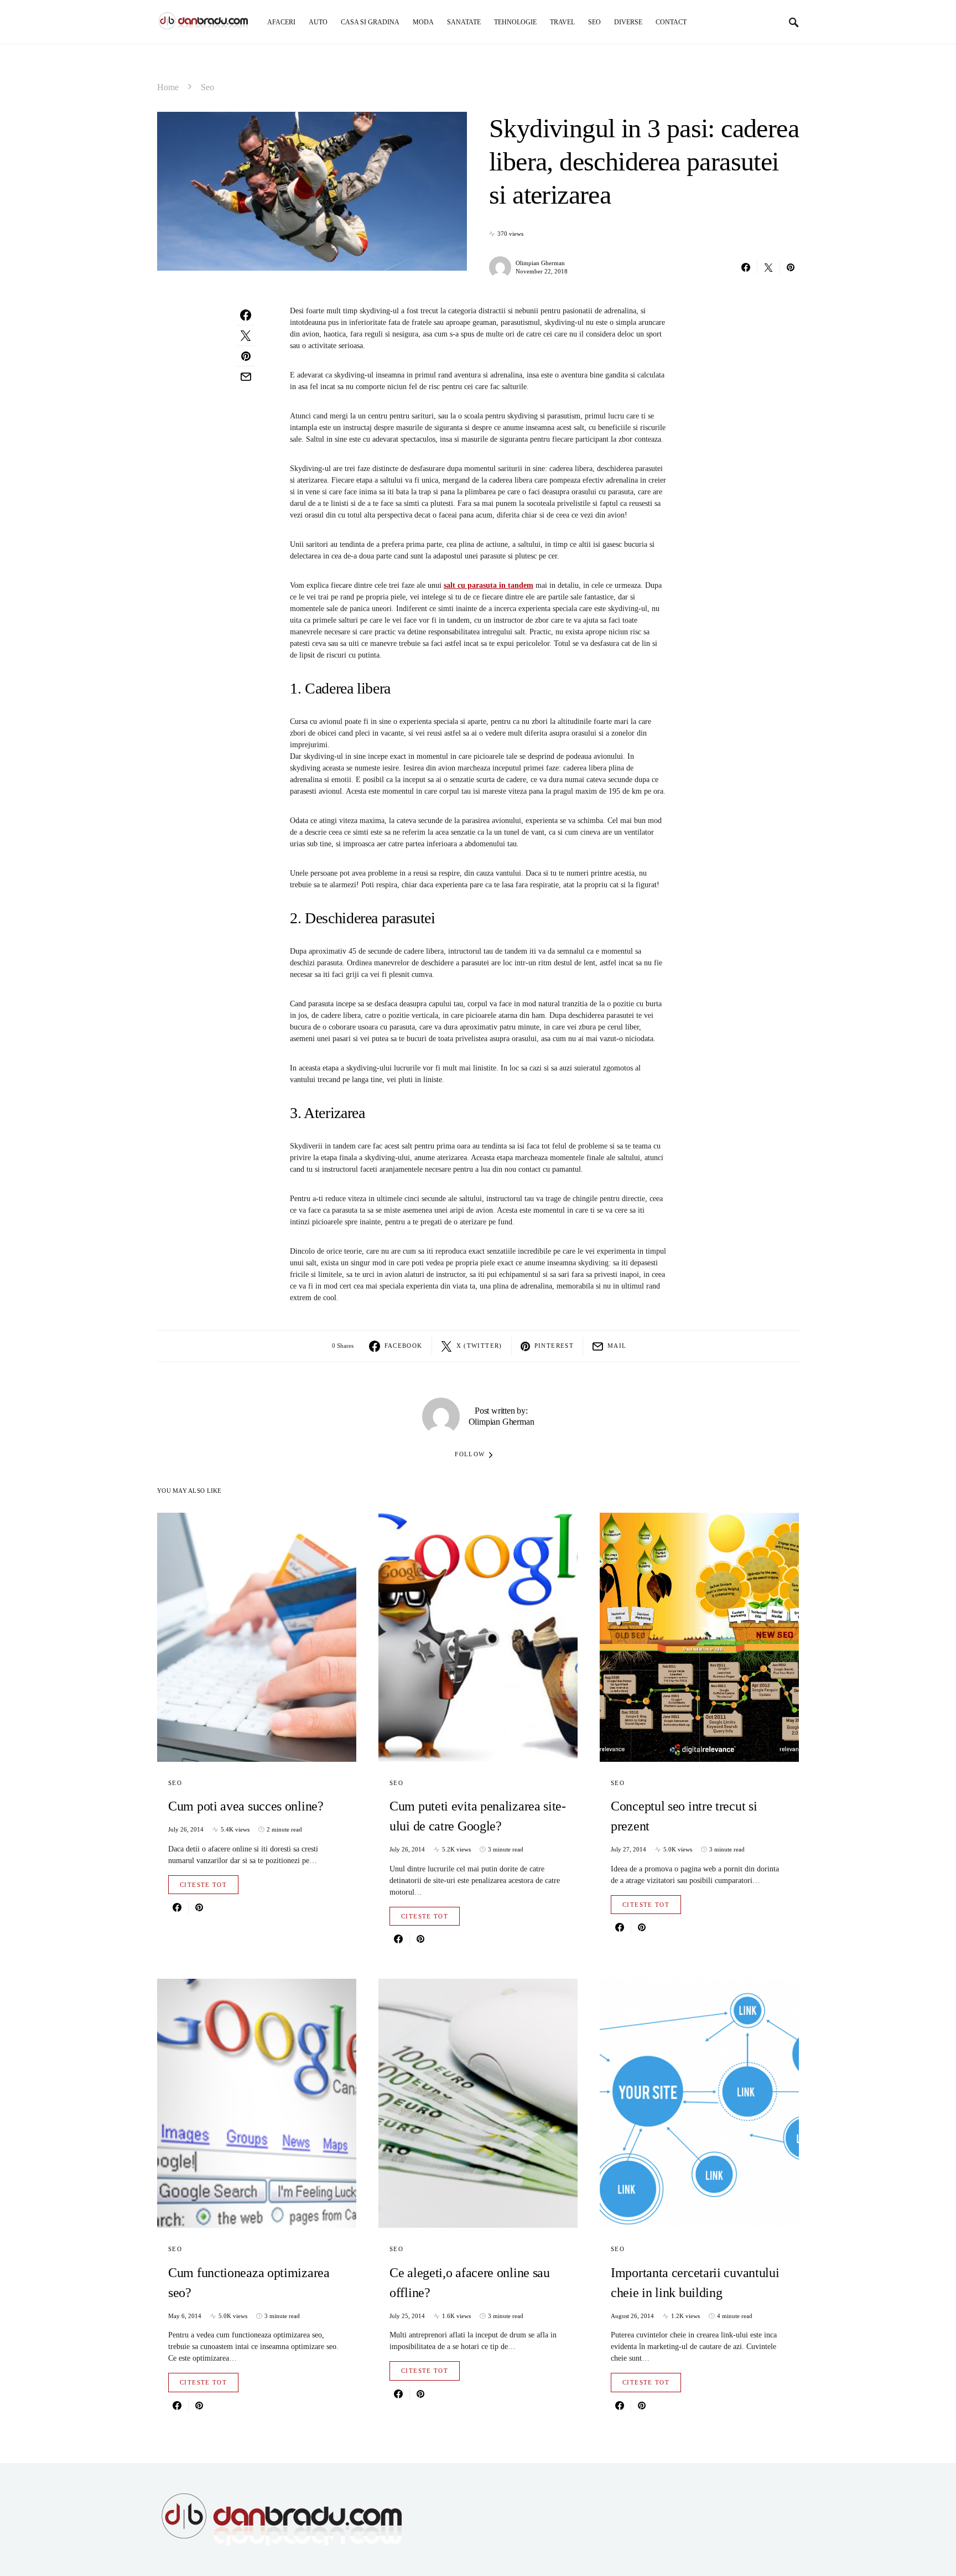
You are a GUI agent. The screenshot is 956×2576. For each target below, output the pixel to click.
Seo (207, 87)
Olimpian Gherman (540, 263)
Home (168, 87)
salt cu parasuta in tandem (489, 585)
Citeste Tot (203, 1885)
